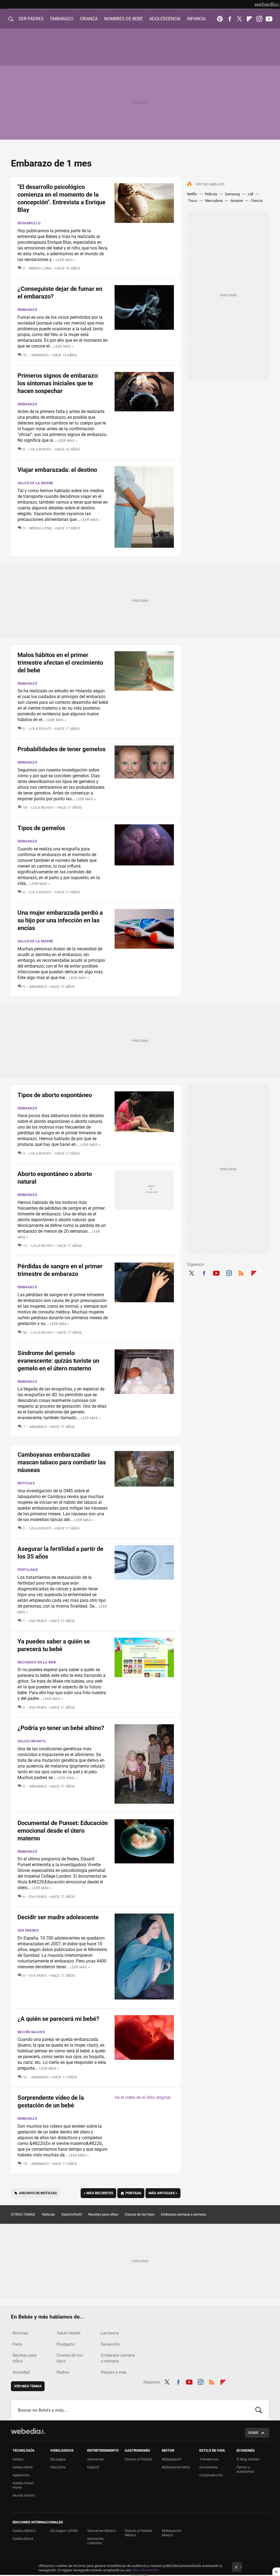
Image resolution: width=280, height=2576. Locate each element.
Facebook (230, 19)
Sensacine (95, 2459)
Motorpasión (172, 2459)
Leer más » (66, 260)
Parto (17, 2344)
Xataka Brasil (23, 2539)
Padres (63, 2372)
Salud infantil (32, 1741)
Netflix (192, 194)
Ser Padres (28, 1930)
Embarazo (27, 310)
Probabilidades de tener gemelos (62, 749)
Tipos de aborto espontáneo (55, 1095)
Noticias (26, 1483)
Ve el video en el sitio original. (143, 2097)
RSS (241, 1272)
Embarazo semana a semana (183, 2214)
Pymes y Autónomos (245, 2469)
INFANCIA (196, 19)
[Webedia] (267, 4)
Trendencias (209, 2459)
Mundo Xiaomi (24, 2495)
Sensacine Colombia (95, 2541)
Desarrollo (29, 223)
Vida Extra (58, 2467)
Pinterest (220, 19)
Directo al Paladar (138, 2459)
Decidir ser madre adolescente (58, 1917)
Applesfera (21, 2475)
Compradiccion (211, 2475)
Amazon (237, 201)
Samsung (232, 194)
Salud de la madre (35, 483)
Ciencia (257, 201)
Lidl (250, 194)
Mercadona (214, 201)
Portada (133, 2193)
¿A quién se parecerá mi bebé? (58, 2019)
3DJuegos (58, 2459)
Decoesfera (208, 2467)
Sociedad (21, 2372)
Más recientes (98, 2193)
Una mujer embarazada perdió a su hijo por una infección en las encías (60, 920)
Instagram (259, 19)
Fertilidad (28, 1570)
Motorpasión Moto (176, 2467)
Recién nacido (31, 2032)
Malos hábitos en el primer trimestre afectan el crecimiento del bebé (60, 663)
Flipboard (249, 19)
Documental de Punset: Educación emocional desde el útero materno (63, 1831)
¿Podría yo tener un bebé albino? (61, 1728)
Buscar (259, 2410)
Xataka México (24, 2531)
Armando (40, 355)
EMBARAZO (62, 19)
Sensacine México (101, 2531)
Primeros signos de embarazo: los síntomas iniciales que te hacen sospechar (58, 383)
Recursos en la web (37, 1662)
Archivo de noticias (38, 2193)
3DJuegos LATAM (64, 2531)
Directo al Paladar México (138, 2533)
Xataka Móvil (23, 2467)
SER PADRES (31, 19)
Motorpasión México (172, 2533)
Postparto (66, 2344)
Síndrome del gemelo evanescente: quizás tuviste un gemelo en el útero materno (58, 1361)
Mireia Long (41, 268)
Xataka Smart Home (23, 2485)
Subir (253, 2433)
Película (211, 194)
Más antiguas (163, 2193)
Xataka (18, 2459)
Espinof (93, 2467)
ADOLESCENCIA (165, 19)
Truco (193, 201)
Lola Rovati (40, 449)
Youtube (269, 19)
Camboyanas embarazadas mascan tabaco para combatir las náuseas (62, 1462)
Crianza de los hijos (140, 2214)
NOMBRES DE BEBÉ (123, 19)
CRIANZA (89, 19)
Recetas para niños (103, 2214)
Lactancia (110, 2333)
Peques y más (114, 2372)
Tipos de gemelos (41, 828)
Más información (145, 2570)
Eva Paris (38, 1621)
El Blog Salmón (248, 2459)
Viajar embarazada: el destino (57, 470)
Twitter (240, 19)
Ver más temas (28, 2386)
